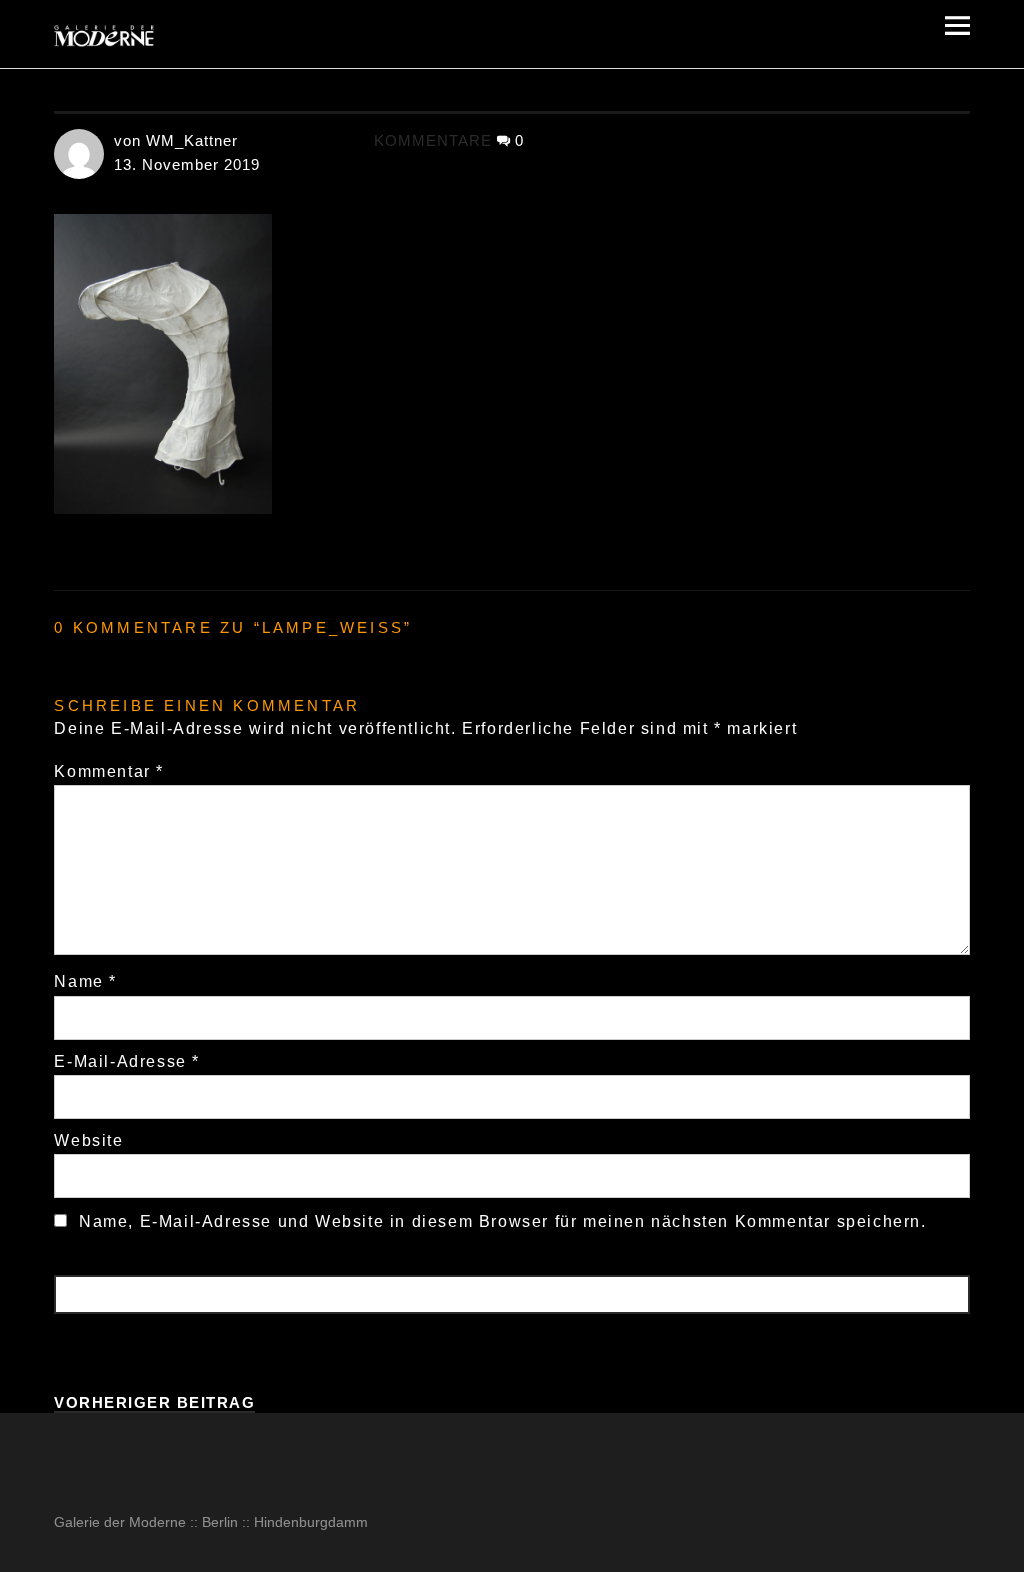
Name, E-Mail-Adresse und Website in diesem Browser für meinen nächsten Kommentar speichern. (503, 1221)
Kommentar (109, 771)
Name (85, 981)
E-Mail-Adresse (127, 1061)
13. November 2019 (187, 164)
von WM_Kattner (176, 140)
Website (88, 1140)
